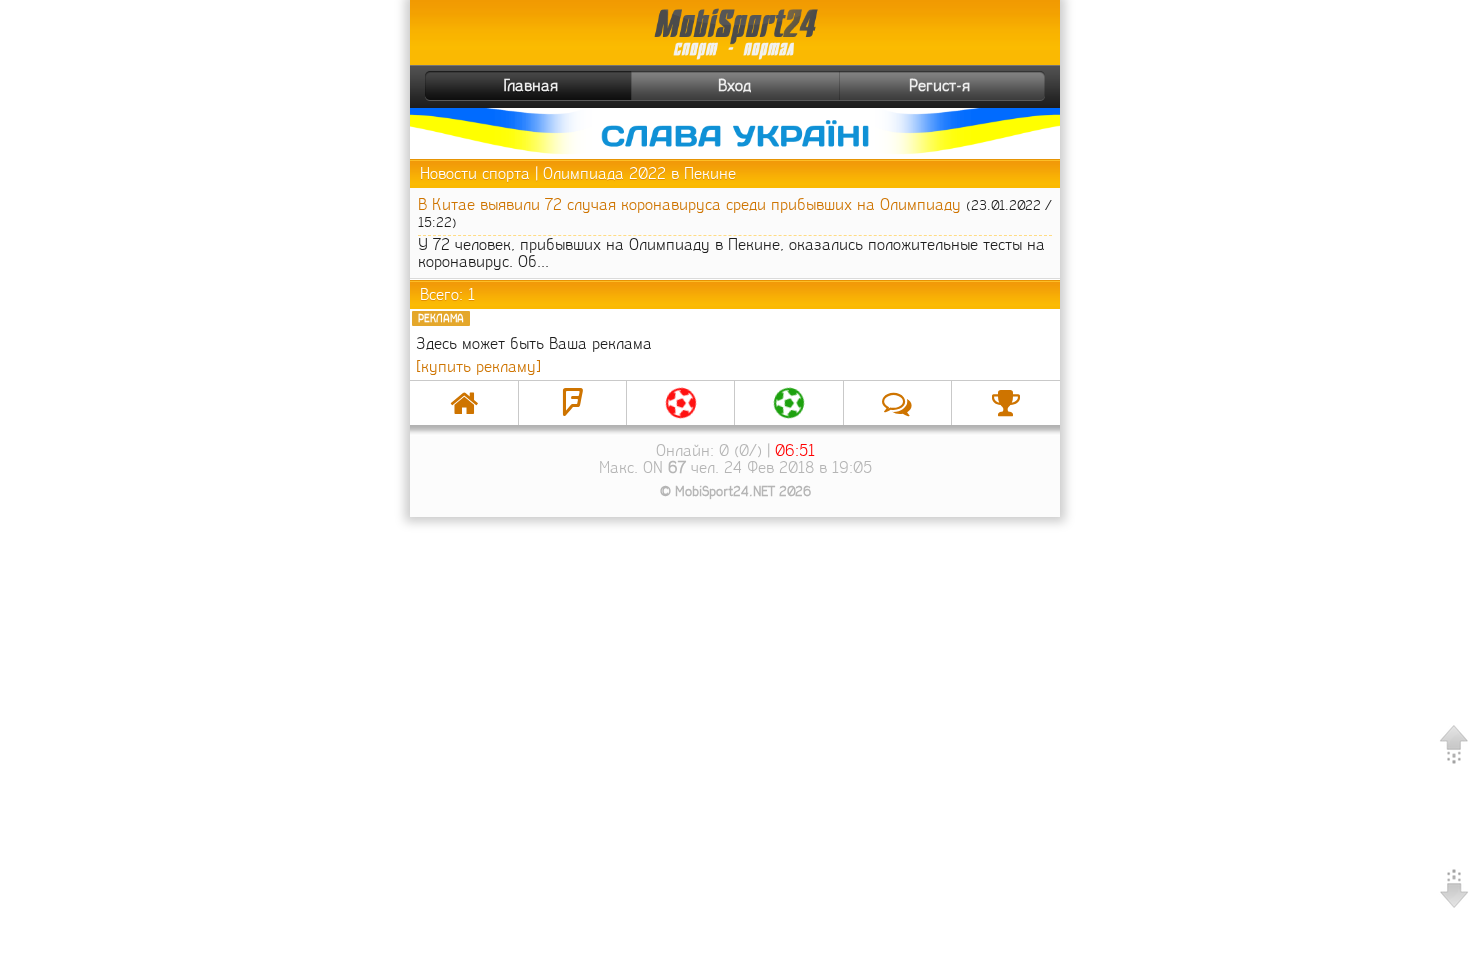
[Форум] (572, 403)
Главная (531, 85)
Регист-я (939, 85)
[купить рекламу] (478, 366)
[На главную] (464, 403)
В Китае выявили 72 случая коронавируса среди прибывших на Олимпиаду (689, 204)
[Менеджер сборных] (788, 403)
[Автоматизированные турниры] (1006, 403)
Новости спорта (475, 173)
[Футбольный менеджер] (680, 403)
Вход (734, 85)
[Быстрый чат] (897, 403)
